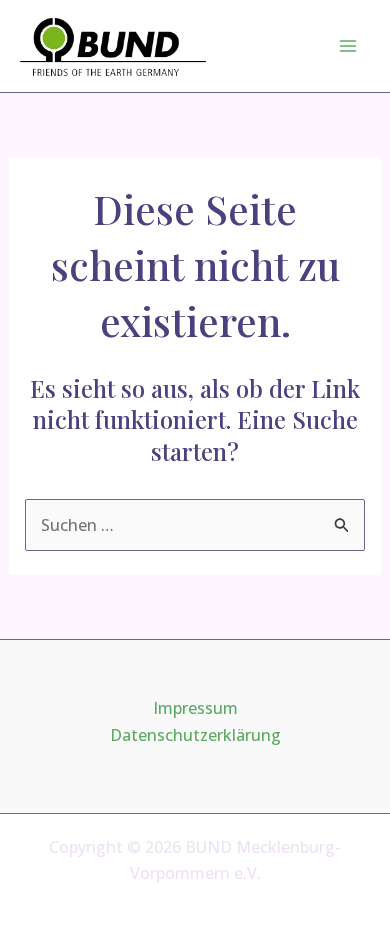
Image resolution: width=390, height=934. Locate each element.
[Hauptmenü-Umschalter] (348, 46)
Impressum (195, 708)
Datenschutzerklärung (195, 735)
